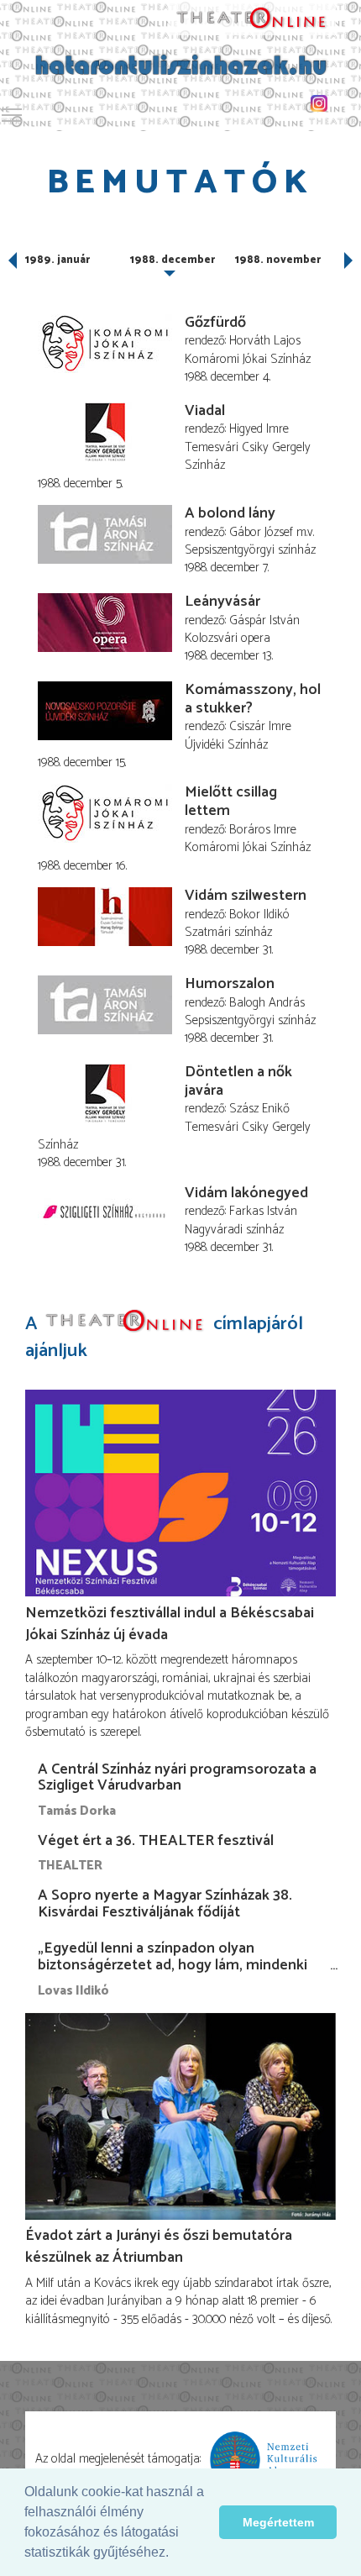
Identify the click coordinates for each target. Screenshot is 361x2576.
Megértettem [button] (278, 2522)
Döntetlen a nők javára (238, 1081)
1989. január (58, 260)
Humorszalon (230, 984)
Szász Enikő (259, 1109)
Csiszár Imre (260, 726)
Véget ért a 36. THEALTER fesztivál (156, 1841)
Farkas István (263, 1211)
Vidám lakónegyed (246, 1193)
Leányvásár (222, 602)
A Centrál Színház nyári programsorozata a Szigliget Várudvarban (177, 1778)
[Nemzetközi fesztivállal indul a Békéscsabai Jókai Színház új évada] (180, 1493)
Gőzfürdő (215, 323)
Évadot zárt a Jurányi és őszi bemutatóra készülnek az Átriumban (159, 2247)
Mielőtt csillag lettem (231, 802)
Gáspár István (264, 620)
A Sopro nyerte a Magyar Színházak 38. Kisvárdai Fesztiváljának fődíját (165, 1904)
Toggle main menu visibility (12, 114)
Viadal (205, 411)
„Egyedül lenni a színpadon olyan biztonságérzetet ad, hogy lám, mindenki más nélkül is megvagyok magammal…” (173, 1965)
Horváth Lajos (265, 341)
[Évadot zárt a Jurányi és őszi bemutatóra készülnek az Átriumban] (180, 2116)
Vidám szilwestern (246, 896)
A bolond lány (230, 513)
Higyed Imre (259, 429)
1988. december (173, 260)
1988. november (278, 260)
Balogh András (267, 1003)
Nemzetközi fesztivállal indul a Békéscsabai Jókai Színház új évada (170, 1624)
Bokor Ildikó (259, 915)
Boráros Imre (263, 830)
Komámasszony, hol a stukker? (253, 699)
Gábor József (261, 532)
